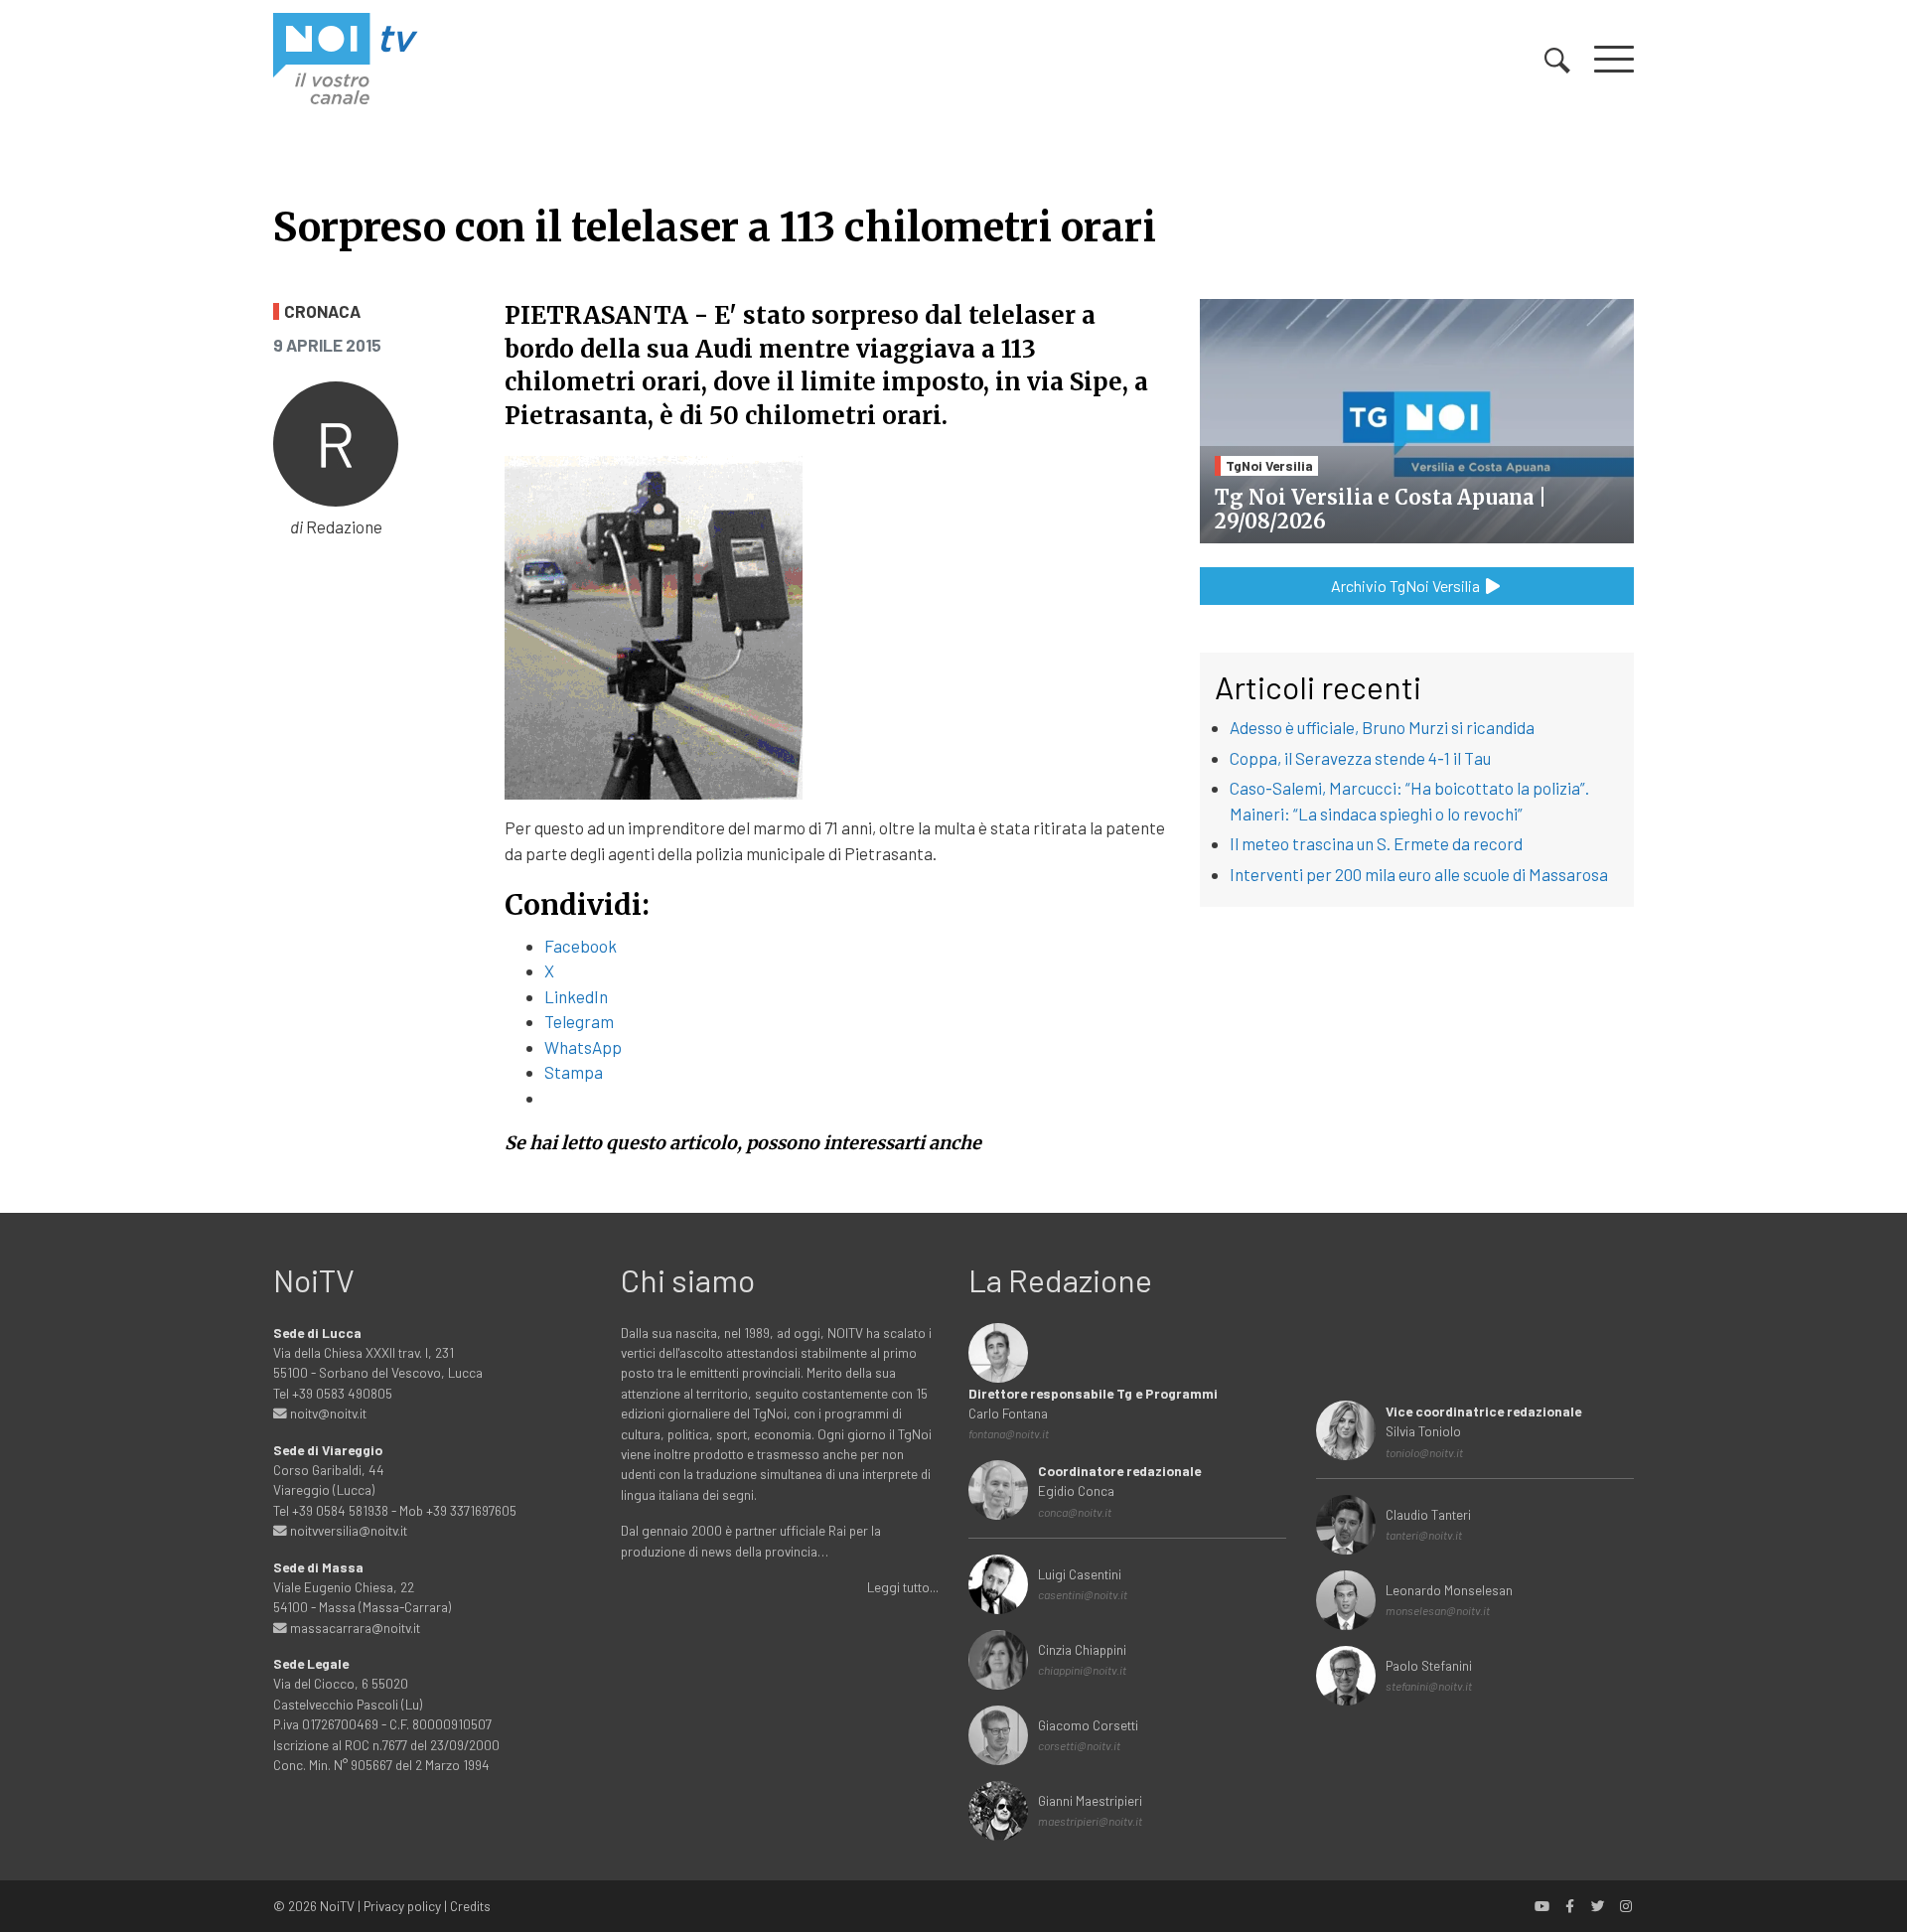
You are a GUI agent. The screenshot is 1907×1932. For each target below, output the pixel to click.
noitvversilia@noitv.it (347, 1530)
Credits (470, 1906)
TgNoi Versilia (1269, 465)
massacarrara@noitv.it (354, 1628)
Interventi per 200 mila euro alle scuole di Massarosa (1419, 874)
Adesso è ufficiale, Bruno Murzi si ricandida (1382, 727)
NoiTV (337, 1906)
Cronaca (322, 311)
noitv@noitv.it (327, 1413)
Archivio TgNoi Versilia (1407, 586)
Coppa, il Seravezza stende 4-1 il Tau (1360, 758)
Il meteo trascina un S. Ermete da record (1376, 843)
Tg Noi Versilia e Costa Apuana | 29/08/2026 (1381, 509)
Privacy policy (402, 1906)
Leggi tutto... (903, 1587)
